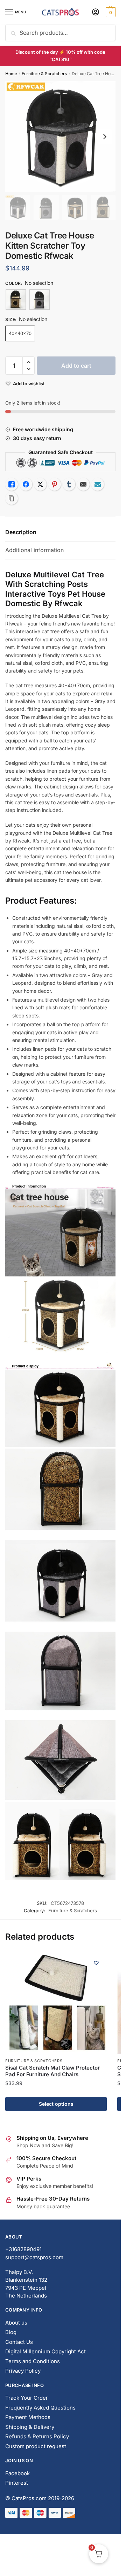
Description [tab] (21, 532)
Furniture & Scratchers (44, 74)
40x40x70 (20, 333)
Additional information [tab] (34, 550)
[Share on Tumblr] (69, 484)
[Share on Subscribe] (98, 484)
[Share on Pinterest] (55, 484)
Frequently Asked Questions (40, 2408)
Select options (56, 2104)
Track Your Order (27, 2398)
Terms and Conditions (33, 2361)
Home (11, 74)
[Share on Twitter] (40, 484)
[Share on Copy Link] (12, 498)
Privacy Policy (23, 2371)
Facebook (17, 2473)
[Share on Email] (83, 484)
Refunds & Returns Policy (37, 2436)
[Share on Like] (12, 484)
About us (16, 2323)
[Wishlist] (96, 1963)
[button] (29, 362)
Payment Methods (28, 2417)
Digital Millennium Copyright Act (45, 2351)
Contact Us (19, 2342)
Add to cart (76, 366)
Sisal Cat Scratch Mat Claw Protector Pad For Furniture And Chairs (52, 2071)
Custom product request (36, 2446)
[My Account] (96, 12)
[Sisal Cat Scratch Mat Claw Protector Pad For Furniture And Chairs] (56, 2003)
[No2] (40, 300)
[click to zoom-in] (60, 136)
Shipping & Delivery (30, 2427)
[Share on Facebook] (26, 484)
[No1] (16, 300)
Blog (11, 2332)
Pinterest (17, 2483)
